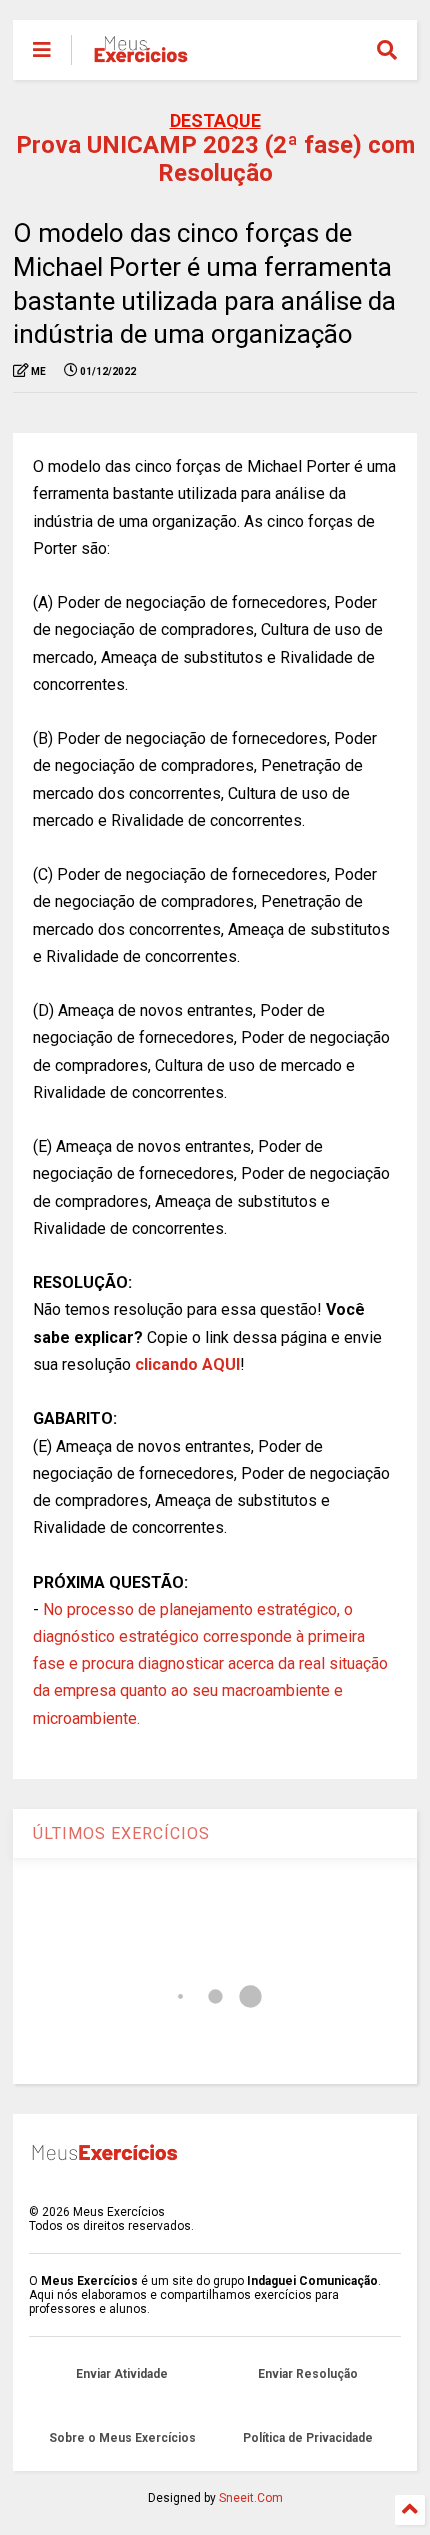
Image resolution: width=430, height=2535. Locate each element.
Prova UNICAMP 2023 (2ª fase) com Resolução (215, 159)
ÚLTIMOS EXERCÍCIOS (121, 1833)
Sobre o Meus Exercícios (122, 2438)
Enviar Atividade (122, 2374)
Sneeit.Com (251, 2498)
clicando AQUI (187, 1364)
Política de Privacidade (308, 2438)
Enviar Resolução (308, 2374)
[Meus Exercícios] (140, 56)
